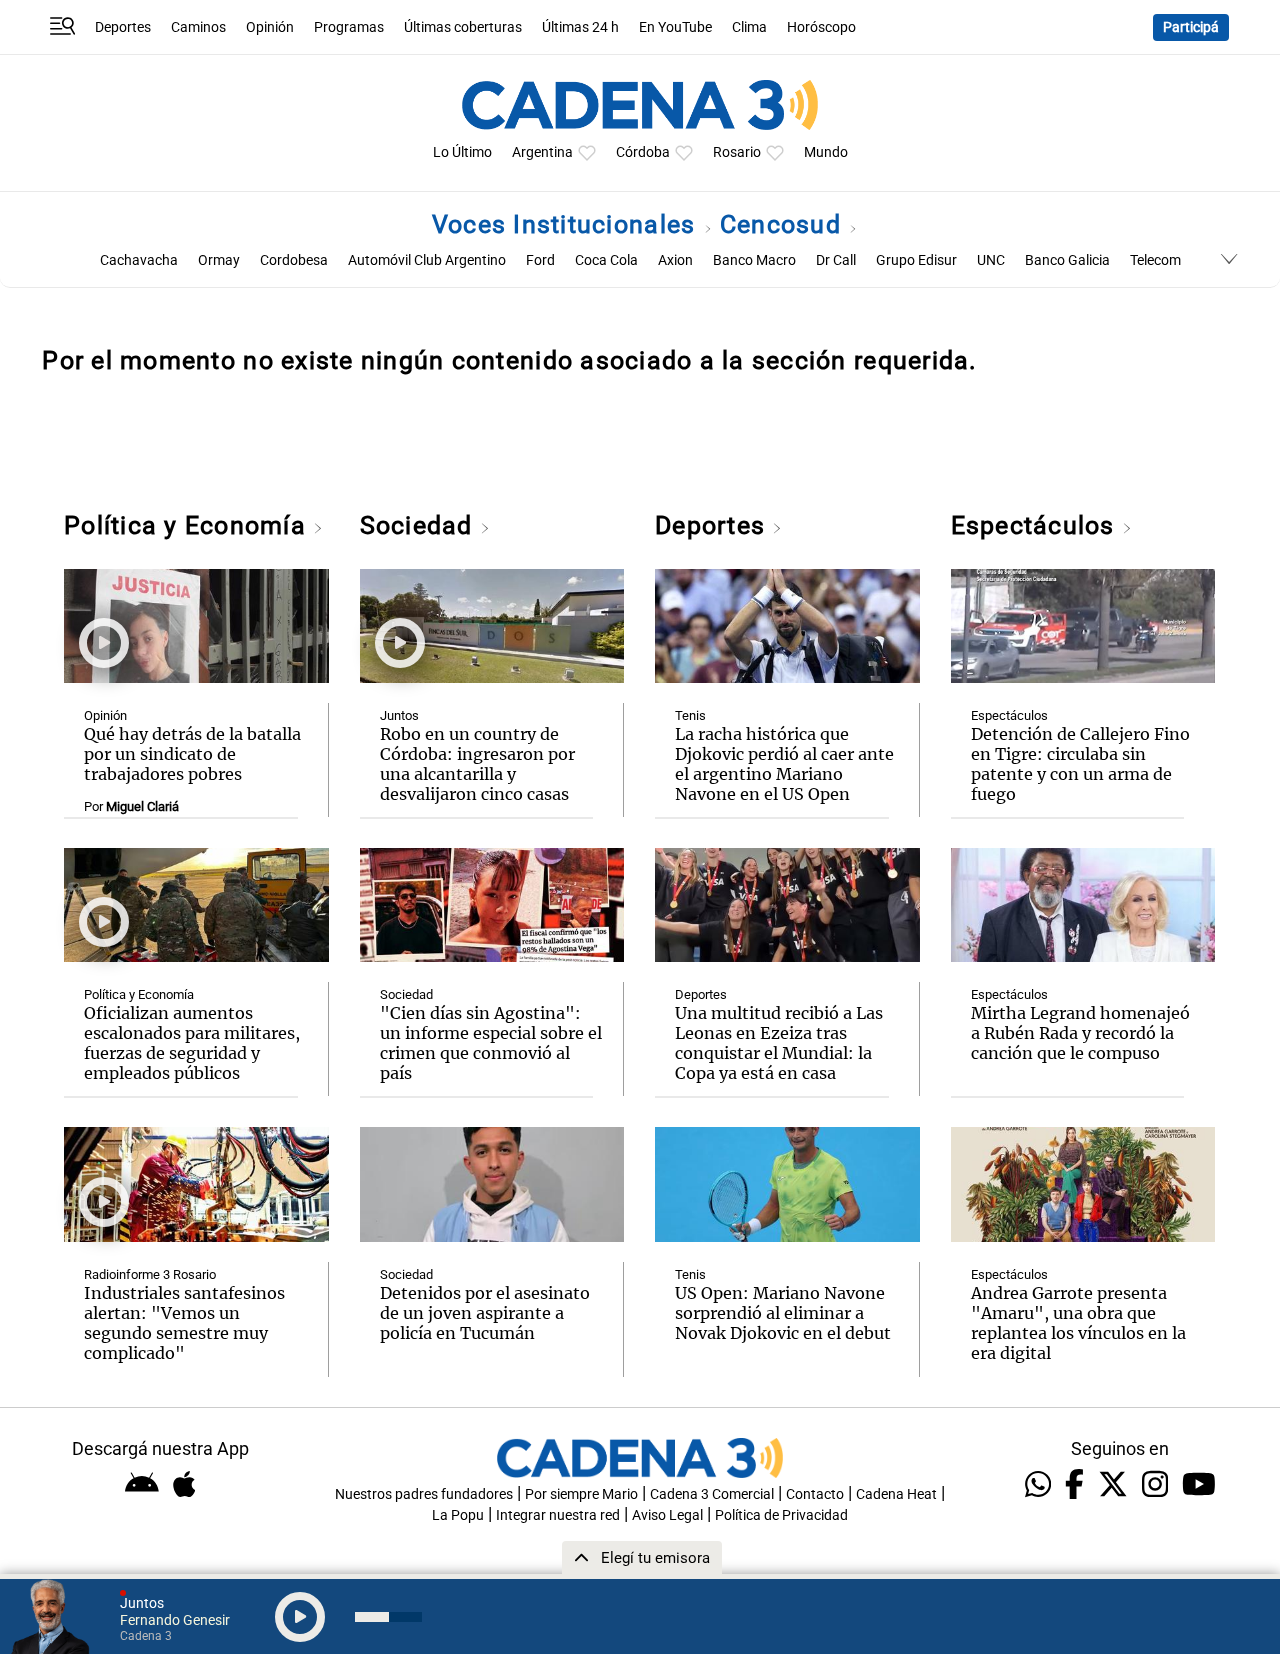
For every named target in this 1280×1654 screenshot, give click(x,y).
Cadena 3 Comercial (712, 1494)
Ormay (219, 260)
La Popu (458, 1515)
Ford (540, 260)
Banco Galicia (1067, 260)
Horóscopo (821, 27)
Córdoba (643, 152)
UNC (991, 260)
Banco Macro (754, 260)
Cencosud (784, 224)
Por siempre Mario (581, 1494)
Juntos (399, 715)
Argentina (542, 152)
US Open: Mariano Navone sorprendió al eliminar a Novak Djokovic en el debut (783, 1313)
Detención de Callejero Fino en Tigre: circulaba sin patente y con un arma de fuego (1080, 764)
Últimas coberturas (463, 27)
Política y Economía (188, 525)
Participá (1191, 27)
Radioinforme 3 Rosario (150, 1274)
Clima (749, 27)
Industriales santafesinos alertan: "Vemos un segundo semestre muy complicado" (184, 1323)
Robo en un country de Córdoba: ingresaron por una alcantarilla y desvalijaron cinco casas (477, 764)
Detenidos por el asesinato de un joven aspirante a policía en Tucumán (485, 1313)
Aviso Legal (667, 1515)
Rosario (737, 152)
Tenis (690, 715)
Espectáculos (1036, 525)
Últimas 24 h (580, 27)
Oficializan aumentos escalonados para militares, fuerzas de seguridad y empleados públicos (192, 1043)
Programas (349, 27)
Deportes (123, 27)
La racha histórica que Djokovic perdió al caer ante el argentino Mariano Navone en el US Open (784, 764)
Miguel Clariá (142, 806)
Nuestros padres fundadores (424, 1494)
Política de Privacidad (781, 1515)
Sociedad (420, 525)
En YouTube (675, 27)
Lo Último (462, 152)
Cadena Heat (896, 1494)
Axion (675, 260)
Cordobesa (294, 260)
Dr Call (836, 260)
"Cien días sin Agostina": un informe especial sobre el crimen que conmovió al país (491, 1043)
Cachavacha (139, 260)
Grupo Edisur (916, 260)
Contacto (815, 1494)
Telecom (1155, 260)
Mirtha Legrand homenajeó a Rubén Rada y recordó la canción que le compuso (1080, 1033)
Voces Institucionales (567, 224)
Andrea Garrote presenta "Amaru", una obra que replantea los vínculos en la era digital (1078, 1323)
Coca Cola (606, 260)
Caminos (198, 27)
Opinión (270, 27)
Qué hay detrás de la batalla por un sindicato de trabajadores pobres (192, 754)
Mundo (826, 152)
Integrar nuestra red (558, 1515)
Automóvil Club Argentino (427, 260)
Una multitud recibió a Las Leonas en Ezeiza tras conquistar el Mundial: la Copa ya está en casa (779, 1043)
